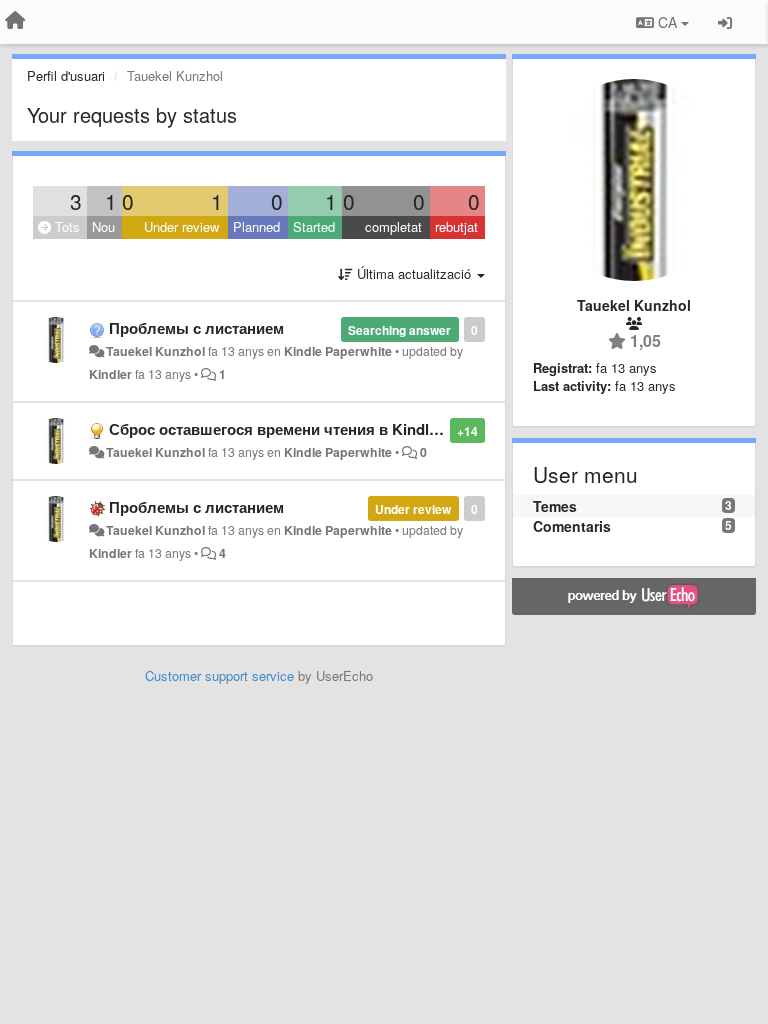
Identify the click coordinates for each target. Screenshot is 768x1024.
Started (314, 226)
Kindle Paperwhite (338, 351)
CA (667, 22)
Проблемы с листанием (196, 328)
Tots (65, 226)
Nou (103, 226)
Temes (555, 506)
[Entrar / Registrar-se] (725, 22)
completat (393, 226)
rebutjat (456, 226)
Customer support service (219, 675)
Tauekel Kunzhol (155, 351)
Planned (256, 226)
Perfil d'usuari (66, 75)
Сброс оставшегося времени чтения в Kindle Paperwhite (314, 429)
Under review (181, 226)
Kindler (110, 374)
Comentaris (572, 526)
